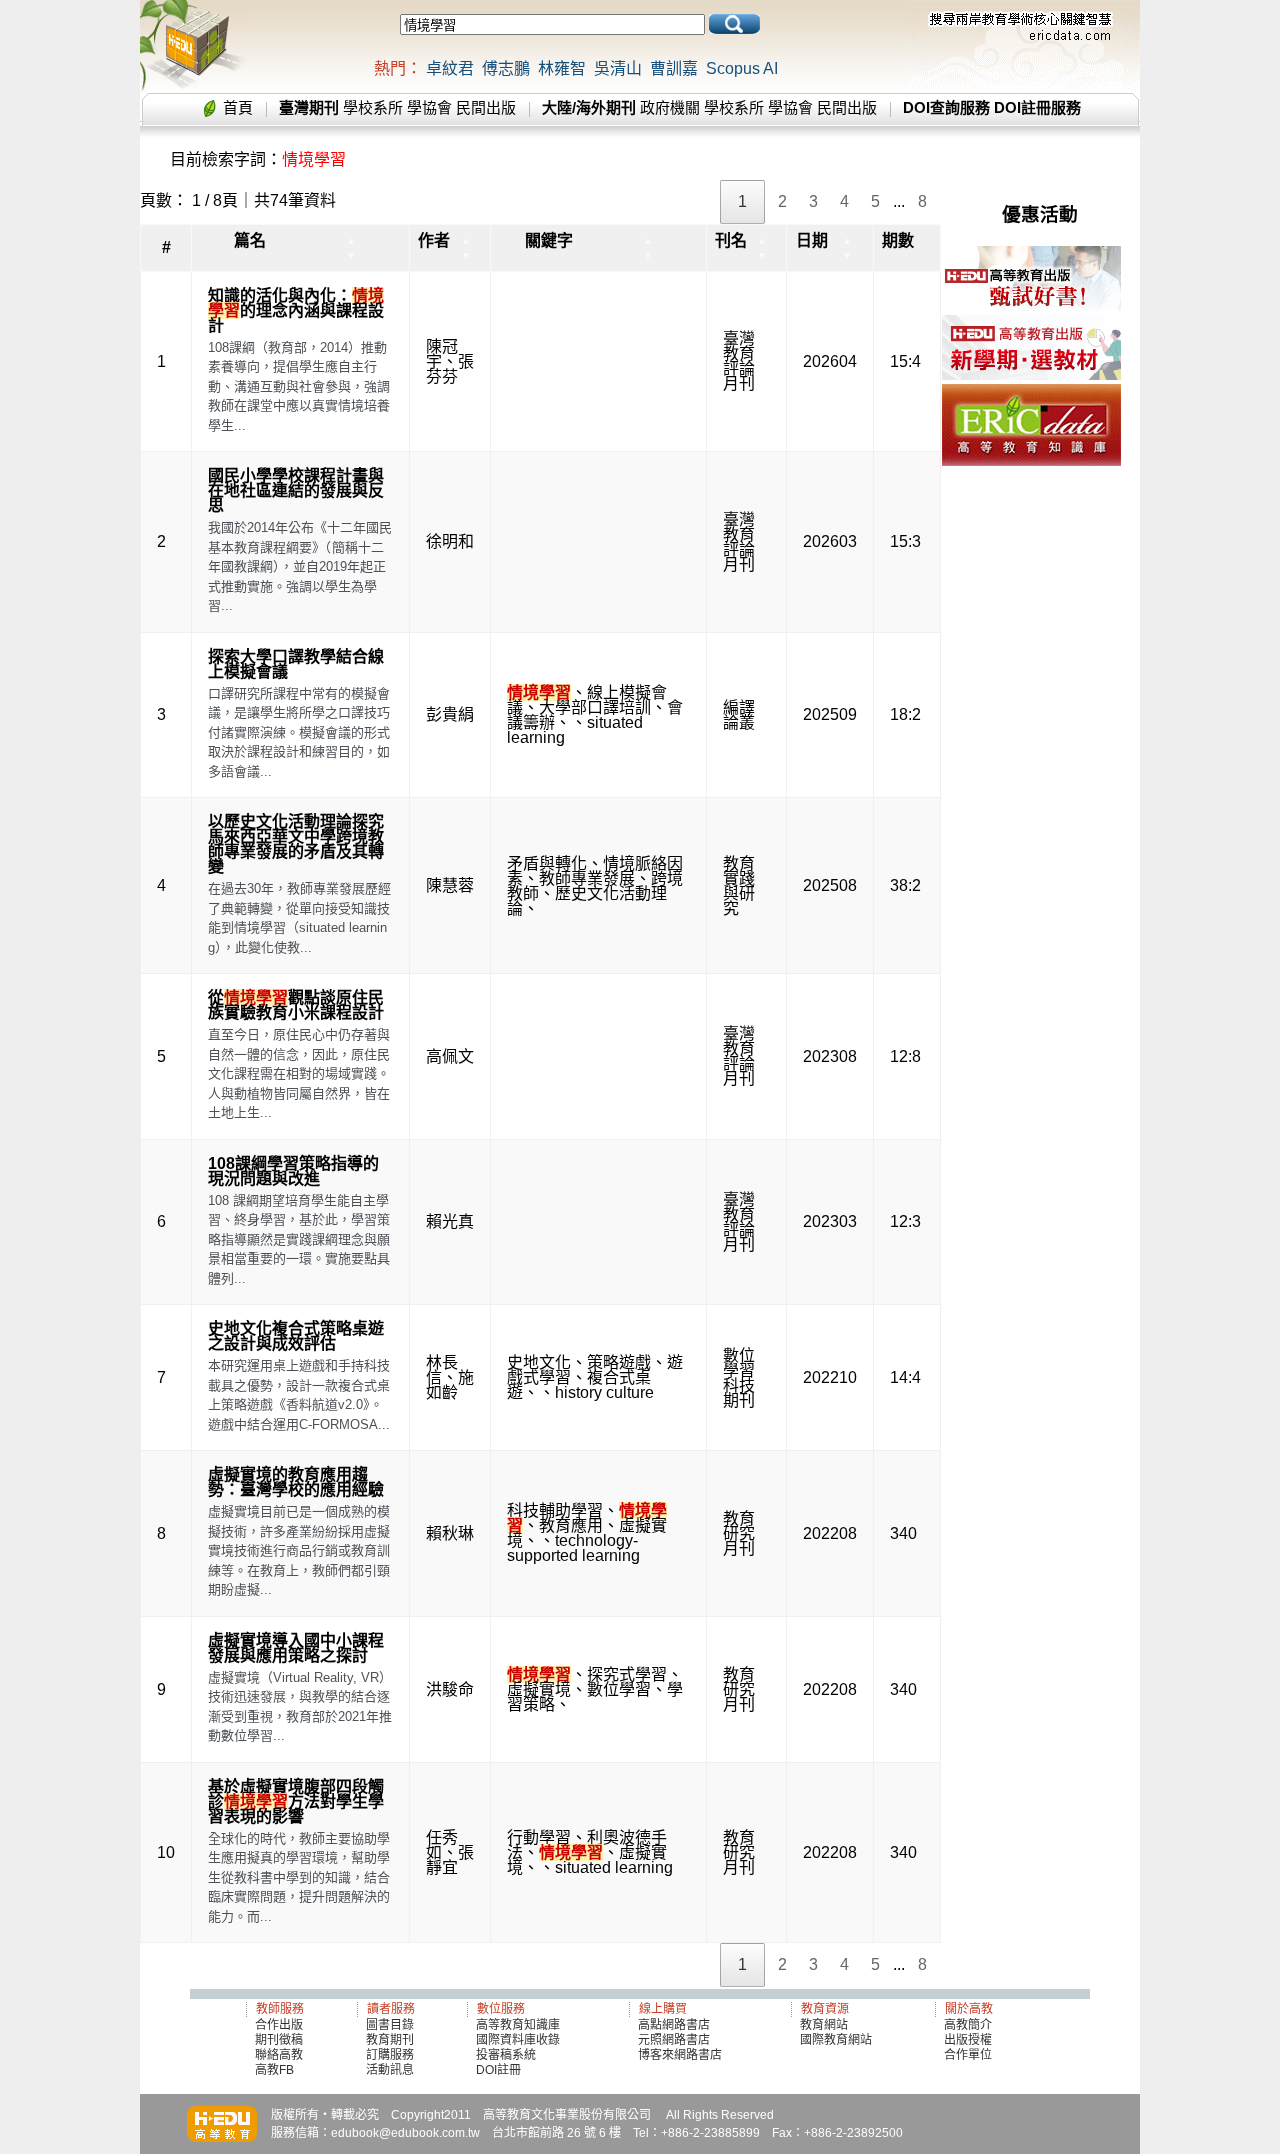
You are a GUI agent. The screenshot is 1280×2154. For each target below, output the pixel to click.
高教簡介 (968, 2025)
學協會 (429, 107)
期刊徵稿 (279, 2040)
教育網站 (824, 2025)
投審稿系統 (506, 2055)
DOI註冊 (498, 2070)
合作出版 (279, 2025)
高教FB (274, 2070)
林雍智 (562, 68)
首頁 (238, 107)
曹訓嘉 (674, 68)
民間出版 (486, 107)
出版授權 (968, 2040)
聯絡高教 (279, 2055)
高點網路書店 (675, 2025)
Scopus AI (742, 68)
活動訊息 (390, 2070)
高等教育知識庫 (518, 2025)
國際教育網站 (836, 2040)
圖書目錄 (390, 2025)
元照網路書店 (674, 2040)
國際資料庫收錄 (518, 2040)
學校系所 (373, 107)
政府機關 (670, 107)
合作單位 (968, 2055)
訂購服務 (390, 2055)
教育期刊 (390, 2040)
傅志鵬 (506, 68)
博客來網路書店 (680, 2055)
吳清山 (618, 68)
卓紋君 (450, 68)
